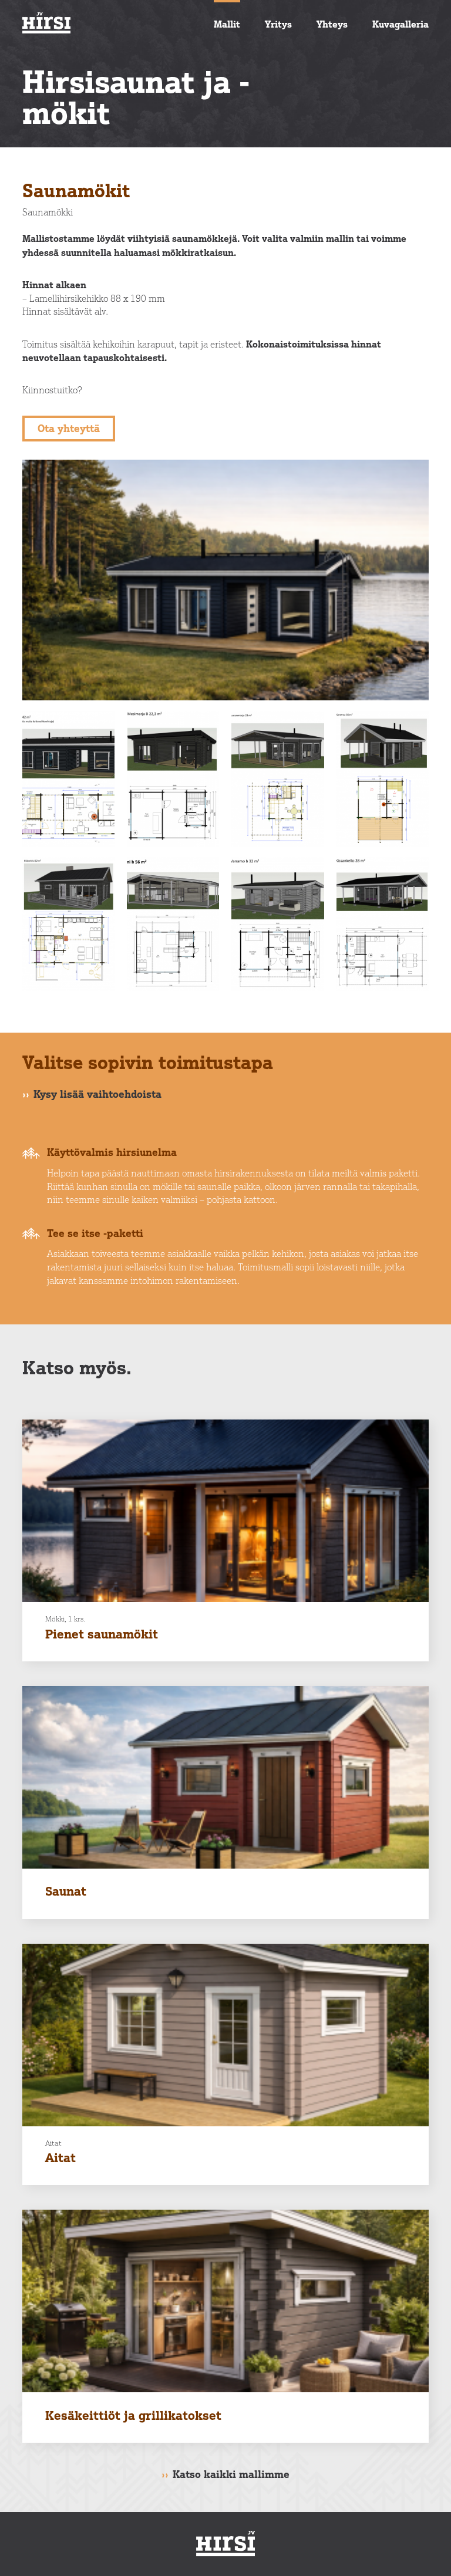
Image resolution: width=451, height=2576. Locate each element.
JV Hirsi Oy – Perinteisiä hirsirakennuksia (110, 23)
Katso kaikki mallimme (231, 2474)
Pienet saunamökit (102, 1634)
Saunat (66, 1891)
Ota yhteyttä (69, 428)
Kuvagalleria (400, 24)
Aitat (60, 2157)
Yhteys (332, 24)
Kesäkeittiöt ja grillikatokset (133, 2415)
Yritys (278, 24)
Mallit (227, 24)
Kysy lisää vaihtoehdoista (97, 1094)
